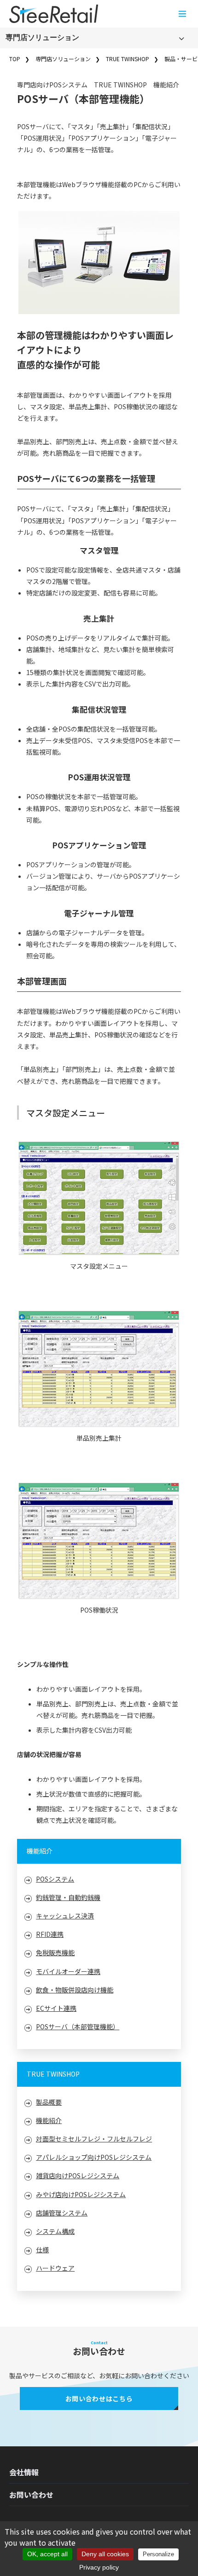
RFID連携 (50, 1934)
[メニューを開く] (182, 14)
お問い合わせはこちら (99, 2399)
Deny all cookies (105, 2554)
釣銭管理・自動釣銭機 (68, 1897)
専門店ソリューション (42, 37)
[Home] (54, 14)
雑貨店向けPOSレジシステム (78, 2175)
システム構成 (55, 2231)
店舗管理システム (62, 2213)
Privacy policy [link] (99, 2567)
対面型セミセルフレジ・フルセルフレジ (94, 2139)
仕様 (42, 2250)
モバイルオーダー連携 (68, 1971)
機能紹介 (49, 2120)
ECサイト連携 (56, 2008)
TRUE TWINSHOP (128, 59)
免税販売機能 (55, 1952)
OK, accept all (47, 2554)
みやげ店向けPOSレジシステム (81, 2194)
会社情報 (24, 2472)
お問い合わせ (31, 2495)
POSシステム (55, 1879)
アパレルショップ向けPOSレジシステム (94, 2157)
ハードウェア (55, 2268)
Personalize (158, 2554)
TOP (15, 59)
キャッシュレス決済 (65, 1916)
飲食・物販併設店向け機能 (75, 1990)
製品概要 (49, 2102)
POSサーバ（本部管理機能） (78, 2026)
